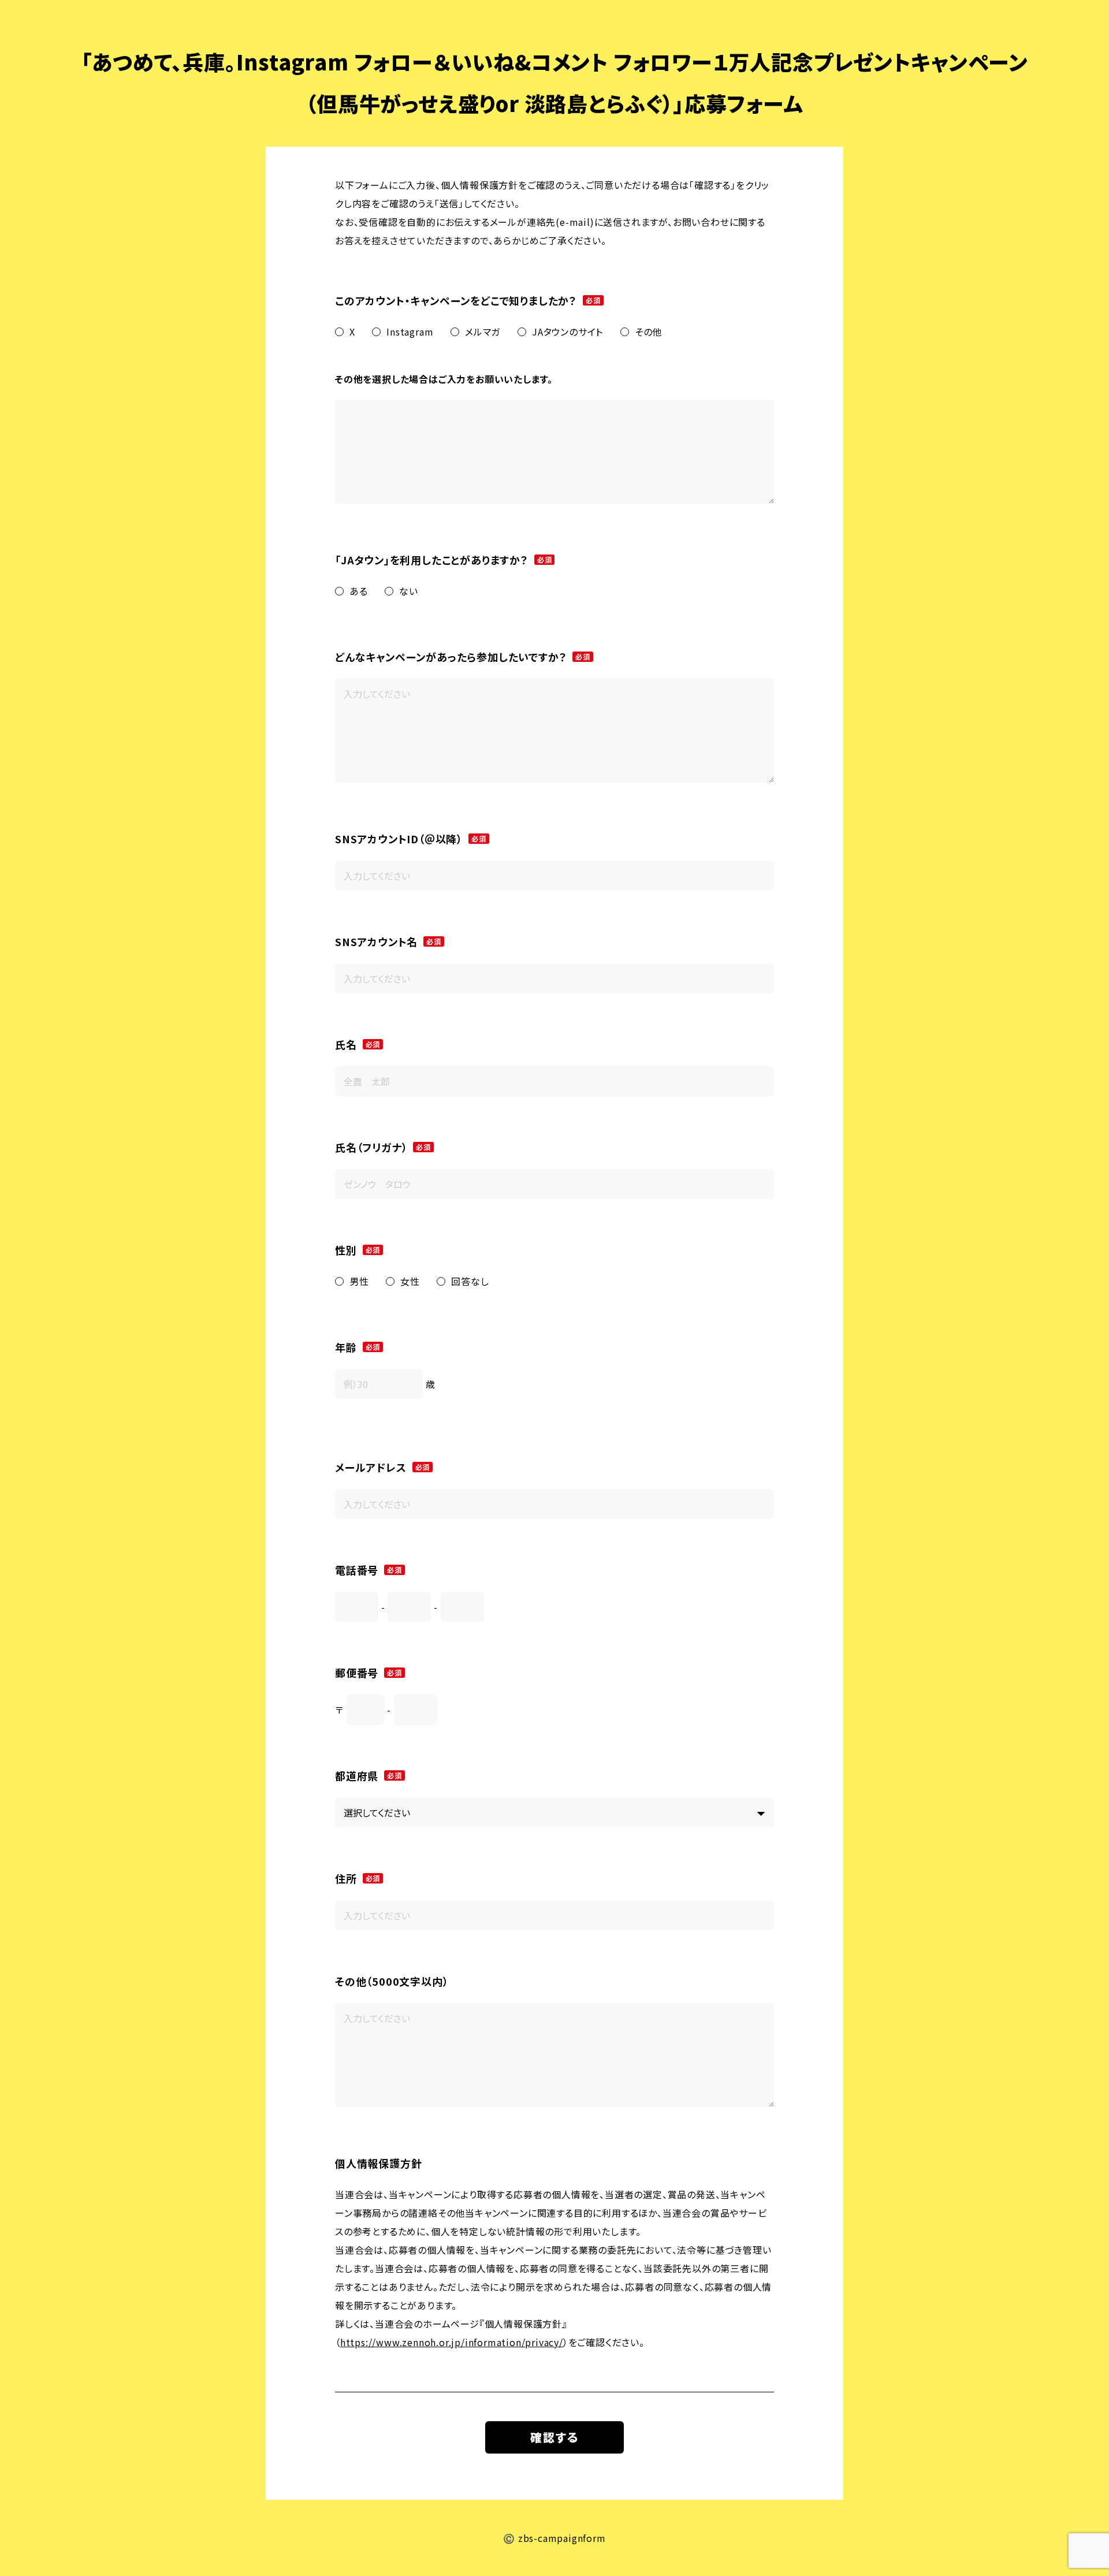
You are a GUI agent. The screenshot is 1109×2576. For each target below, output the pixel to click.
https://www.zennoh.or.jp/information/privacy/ (452, 2342)
